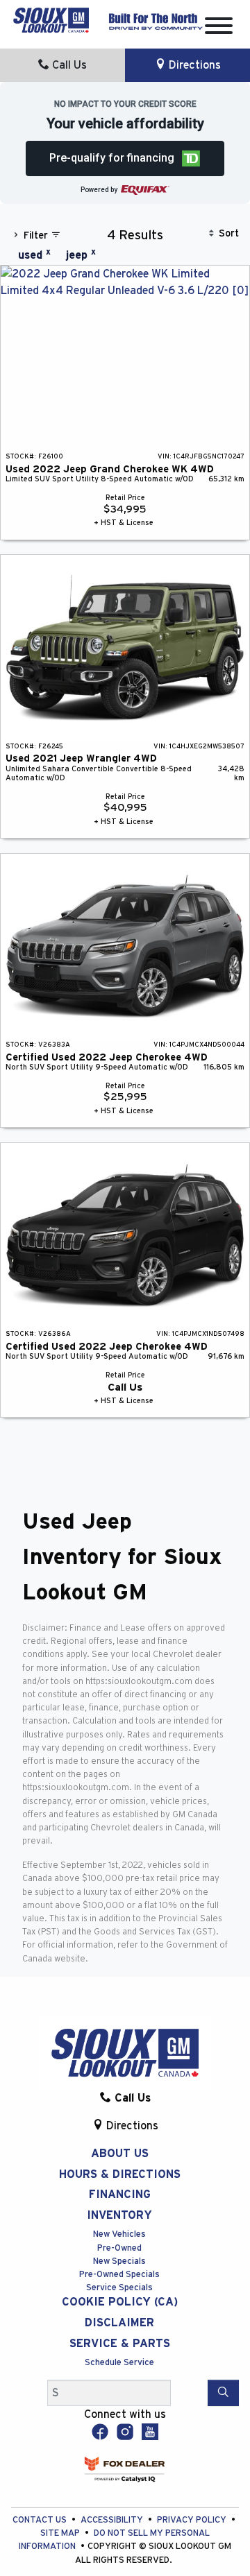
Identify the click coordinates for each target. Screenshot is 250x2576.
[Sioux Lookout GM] (51, 19)
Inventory (119, 2215)
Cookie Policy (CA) (120, 2302)
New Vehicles (119, 2234)
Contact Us (41, 2520)
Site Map (61, 2533)
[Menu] (219, 28)
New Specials (119, 2261)
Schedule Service (119, 2363)
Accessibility (113, 2520)
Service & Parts (120, 2344)
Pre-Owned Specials (119, 2275)
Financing (120, 2195)
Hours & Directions (120, 2174)
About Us (120, 2154)
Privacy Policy (193, 2520)
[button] (125, 158)
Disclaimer (119, 2323)
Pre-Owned (119, 2248)
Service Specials (119, 2288)
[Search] (223, 2393)
